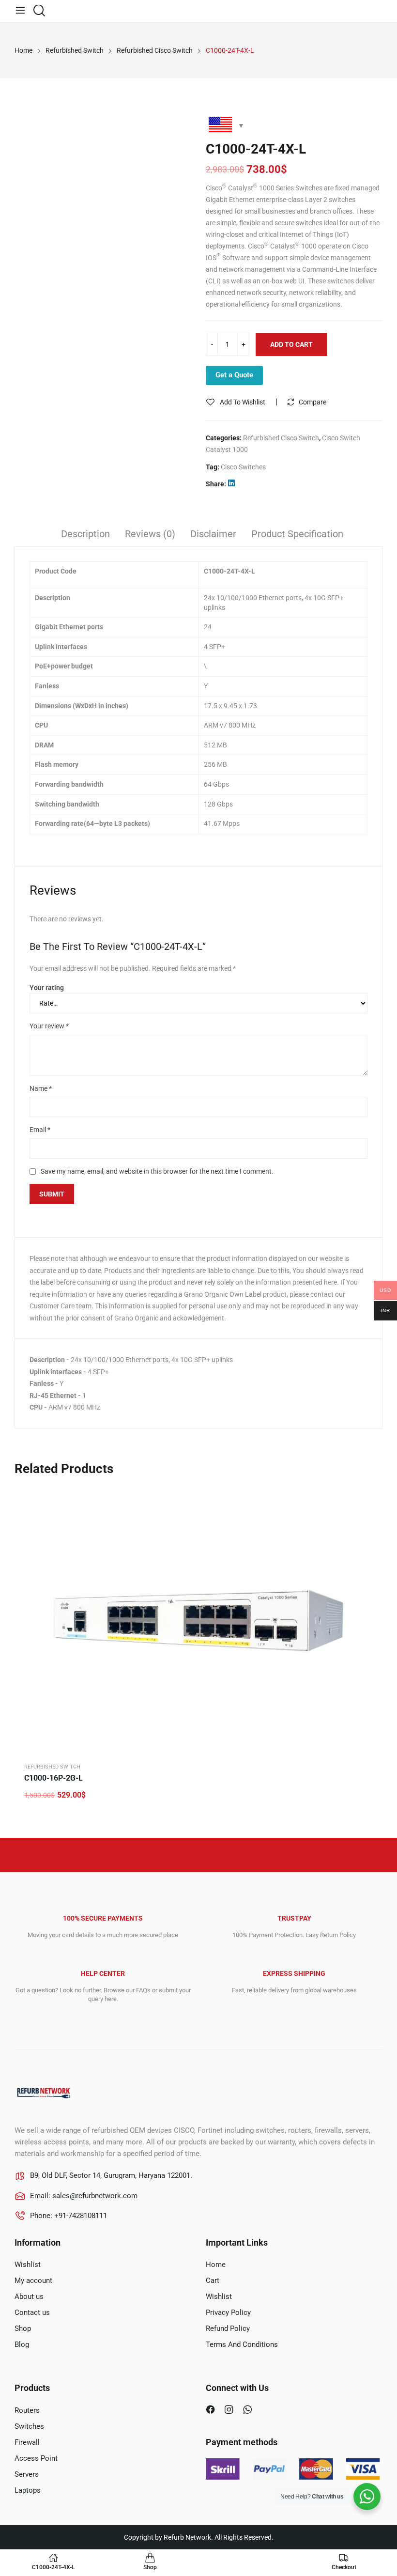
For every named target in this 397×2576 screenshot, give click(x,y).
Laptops (28, 2490)
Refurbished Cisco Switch (281, 438)
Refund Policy (228, 2328)
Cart (213, 2281)
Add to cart (291, 344)
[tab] (85, 535)
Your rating (47, 988)
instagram (230, 2411)
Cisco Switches (243, 467)
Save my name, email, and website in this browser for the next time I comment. (157, 1171)
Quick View (366, 1497)
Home (216, 2265)
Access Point (36, 2458)
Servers (27, 2474)
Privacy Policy (228, 2312)
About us (29, 2297)
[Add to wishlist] (366, 1521)
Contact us (32, 2312)
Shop (23, 2328)
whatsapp (249, 2411)
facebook (212, 2411)
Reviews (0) (150, 534)
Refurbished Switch (52, 1767)
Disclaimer (213, 534)
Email (40, 1130)
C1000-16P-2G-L (53, 1778)
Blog (22, 2344)
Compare (313, 402)
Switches (29, 2426)
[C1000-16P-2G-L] (198, 1620)
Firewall (27, 2442)
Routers (27, 2410)
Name (41, 1088)
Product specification (297, 534)
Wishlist (28, 2265)
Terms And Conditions (242, 2344)
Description (85, 534)
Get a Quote (234, 375)
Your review (49, 1026)
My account (33, 2281)
